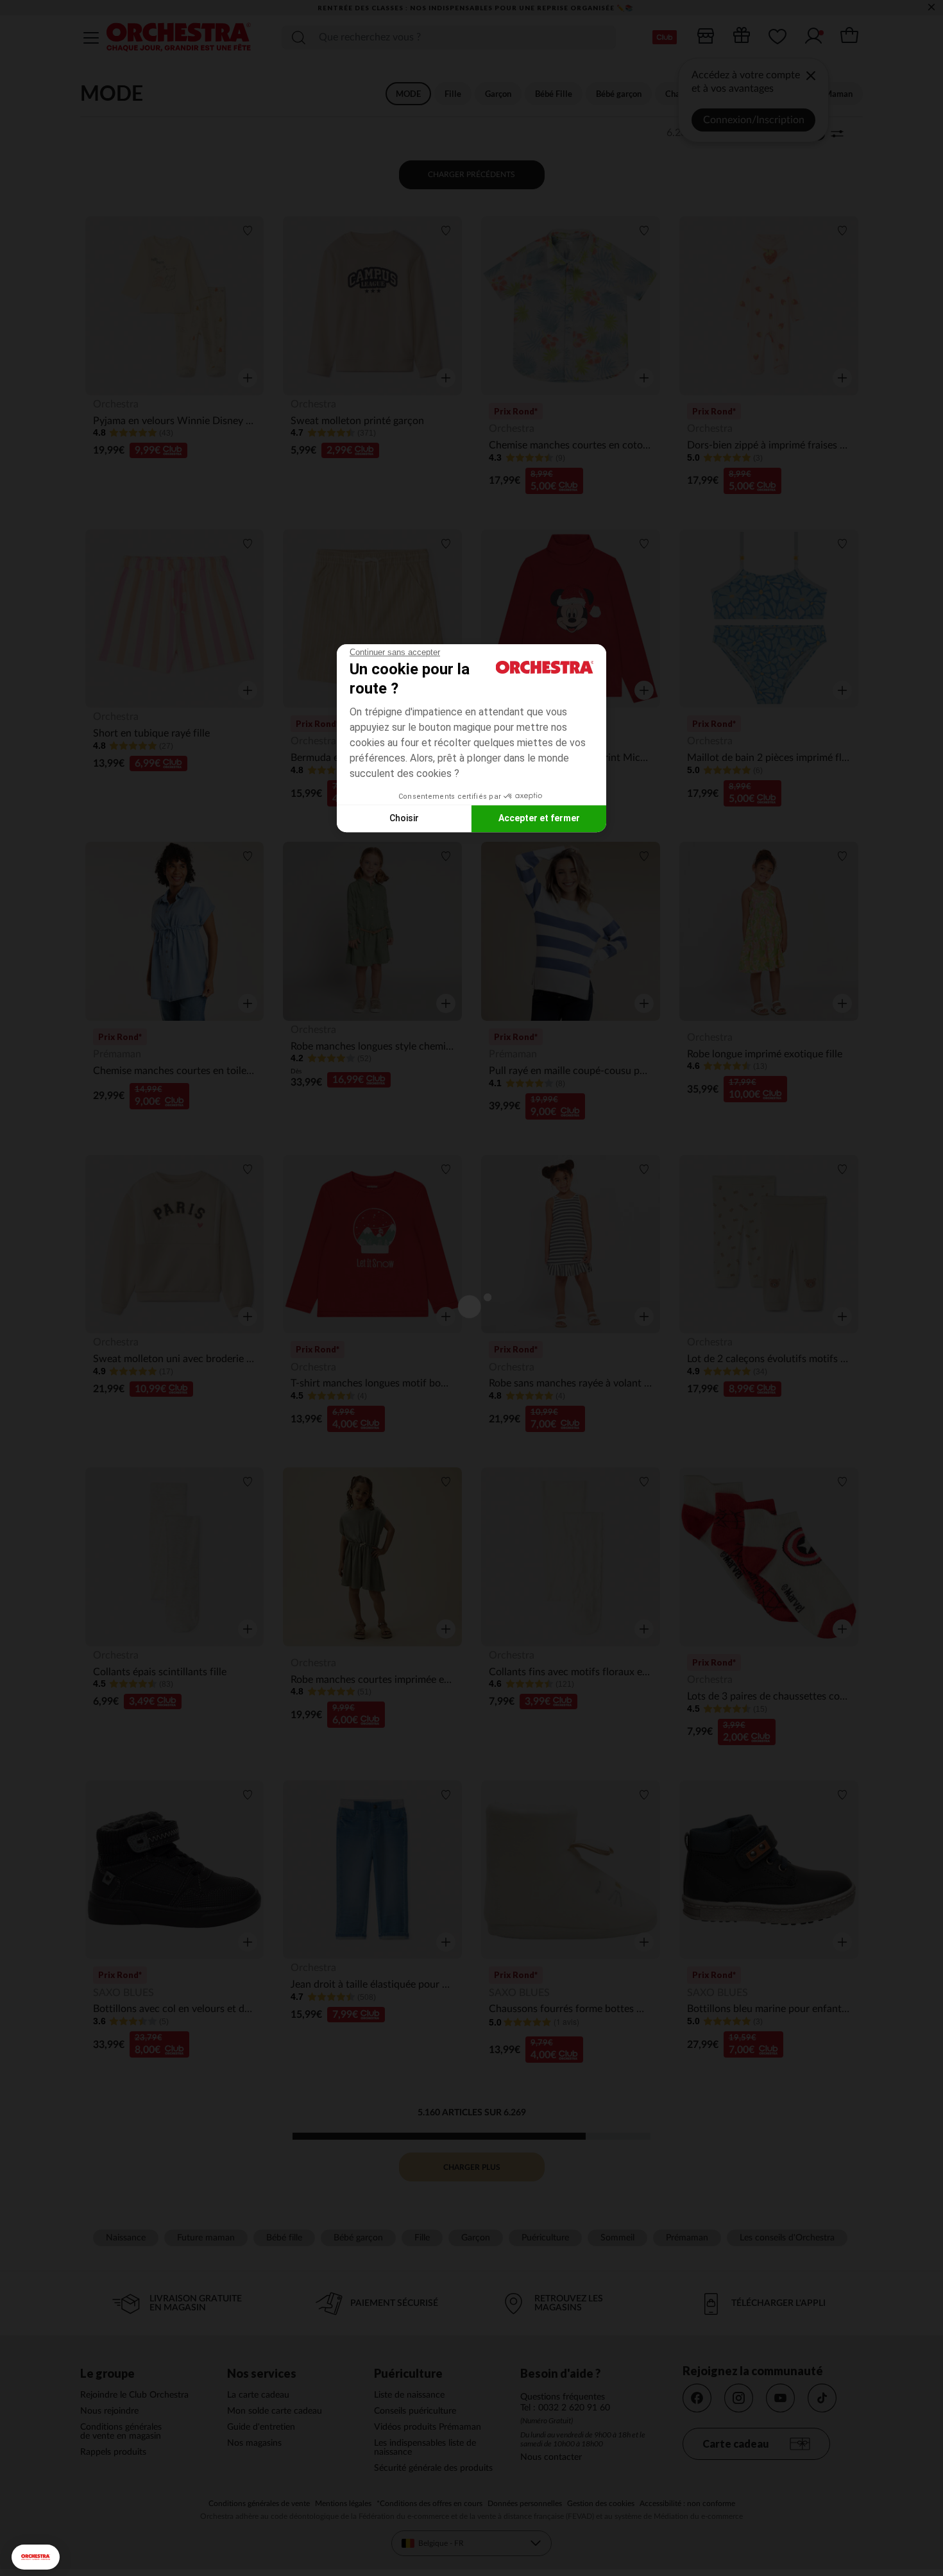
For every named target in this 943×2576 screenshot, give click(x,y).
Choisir (404, 818)
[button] (36, 2557)
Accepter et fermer (539, 818)
